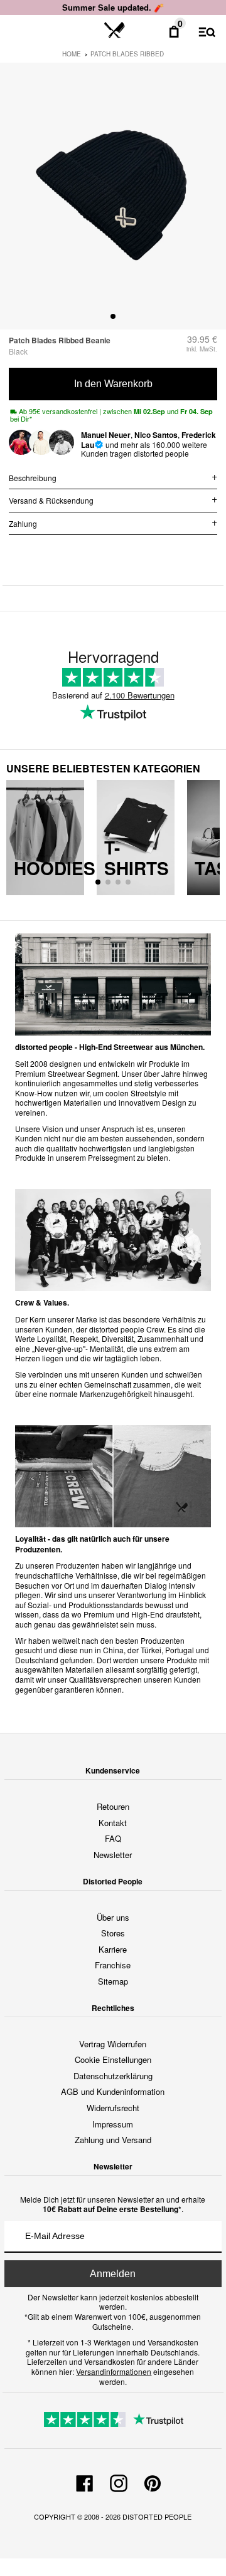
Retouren (113, 1806)
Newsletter (113, 1855)
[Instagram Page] (119, 2481)
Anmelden (113, 2274)
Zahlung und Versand (113, 2140)
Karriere (113, 1949)
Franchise (113, 1965)
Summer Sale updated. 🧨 (113, 7)
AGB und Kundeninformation (113, 2091)
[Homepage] (115, 31)
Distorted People (157, 2516)
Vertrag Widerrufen (113, 2044)
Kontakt (113, 1823)
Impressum (113, 2124)
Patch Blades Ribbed (127, 54)
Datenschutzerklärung (113, 2076)
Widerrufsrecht (113, 2108)
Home (72, 54)
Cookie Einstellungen (113, 2059)
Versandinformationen (114, 2371)
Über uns (113, 1917)
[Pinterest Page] (153, 2481)
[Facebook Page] (85, 2481)
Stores (113, 1933)
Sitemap (113, 1981)
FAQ (113, 1838)
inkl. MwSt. (202, 349)
